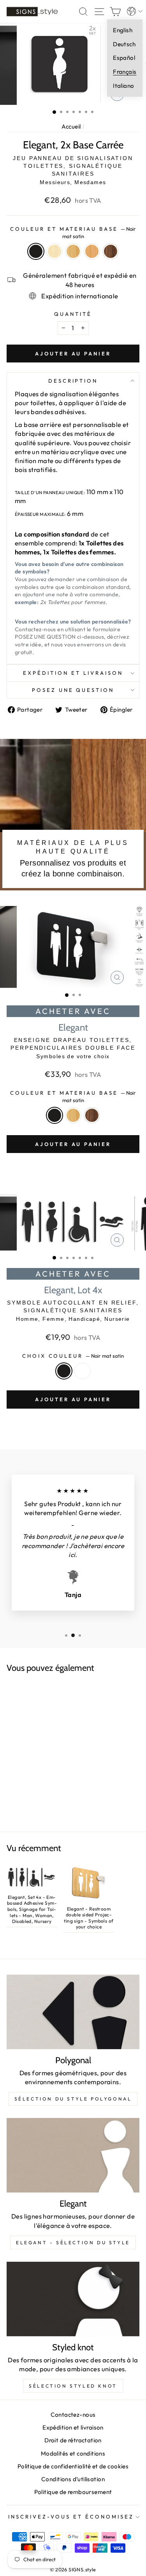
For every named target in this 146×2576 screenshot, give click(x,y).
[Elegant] (73, 2155)
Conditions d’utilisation (73, 2479)
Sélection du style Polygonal (73, 2099)
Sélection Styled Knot (73, 2386)
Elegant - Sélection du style (73, 2242)
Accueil (71, 126)
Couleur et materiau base (73, 233)
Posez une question (73, 690)
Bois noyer (111, 251)
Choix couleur (73, 1356)
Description (73, 381)
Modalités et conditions (73, 2453)
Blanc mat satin (83, 1371)
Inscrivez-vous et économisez (71, 2517)
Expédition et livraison (73, 673)
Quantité (73, 314)
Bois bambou (73, 251)
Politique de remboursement (73, 2492)
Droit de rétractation (73, 2440)
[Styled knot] (73, 2299)
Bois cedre (92, 251)
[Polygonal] (73, 2012)
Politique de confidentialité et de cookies (73, 2466)
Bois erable (55, 251)
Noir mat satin (36, 251)
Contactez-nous (73, 2415)
